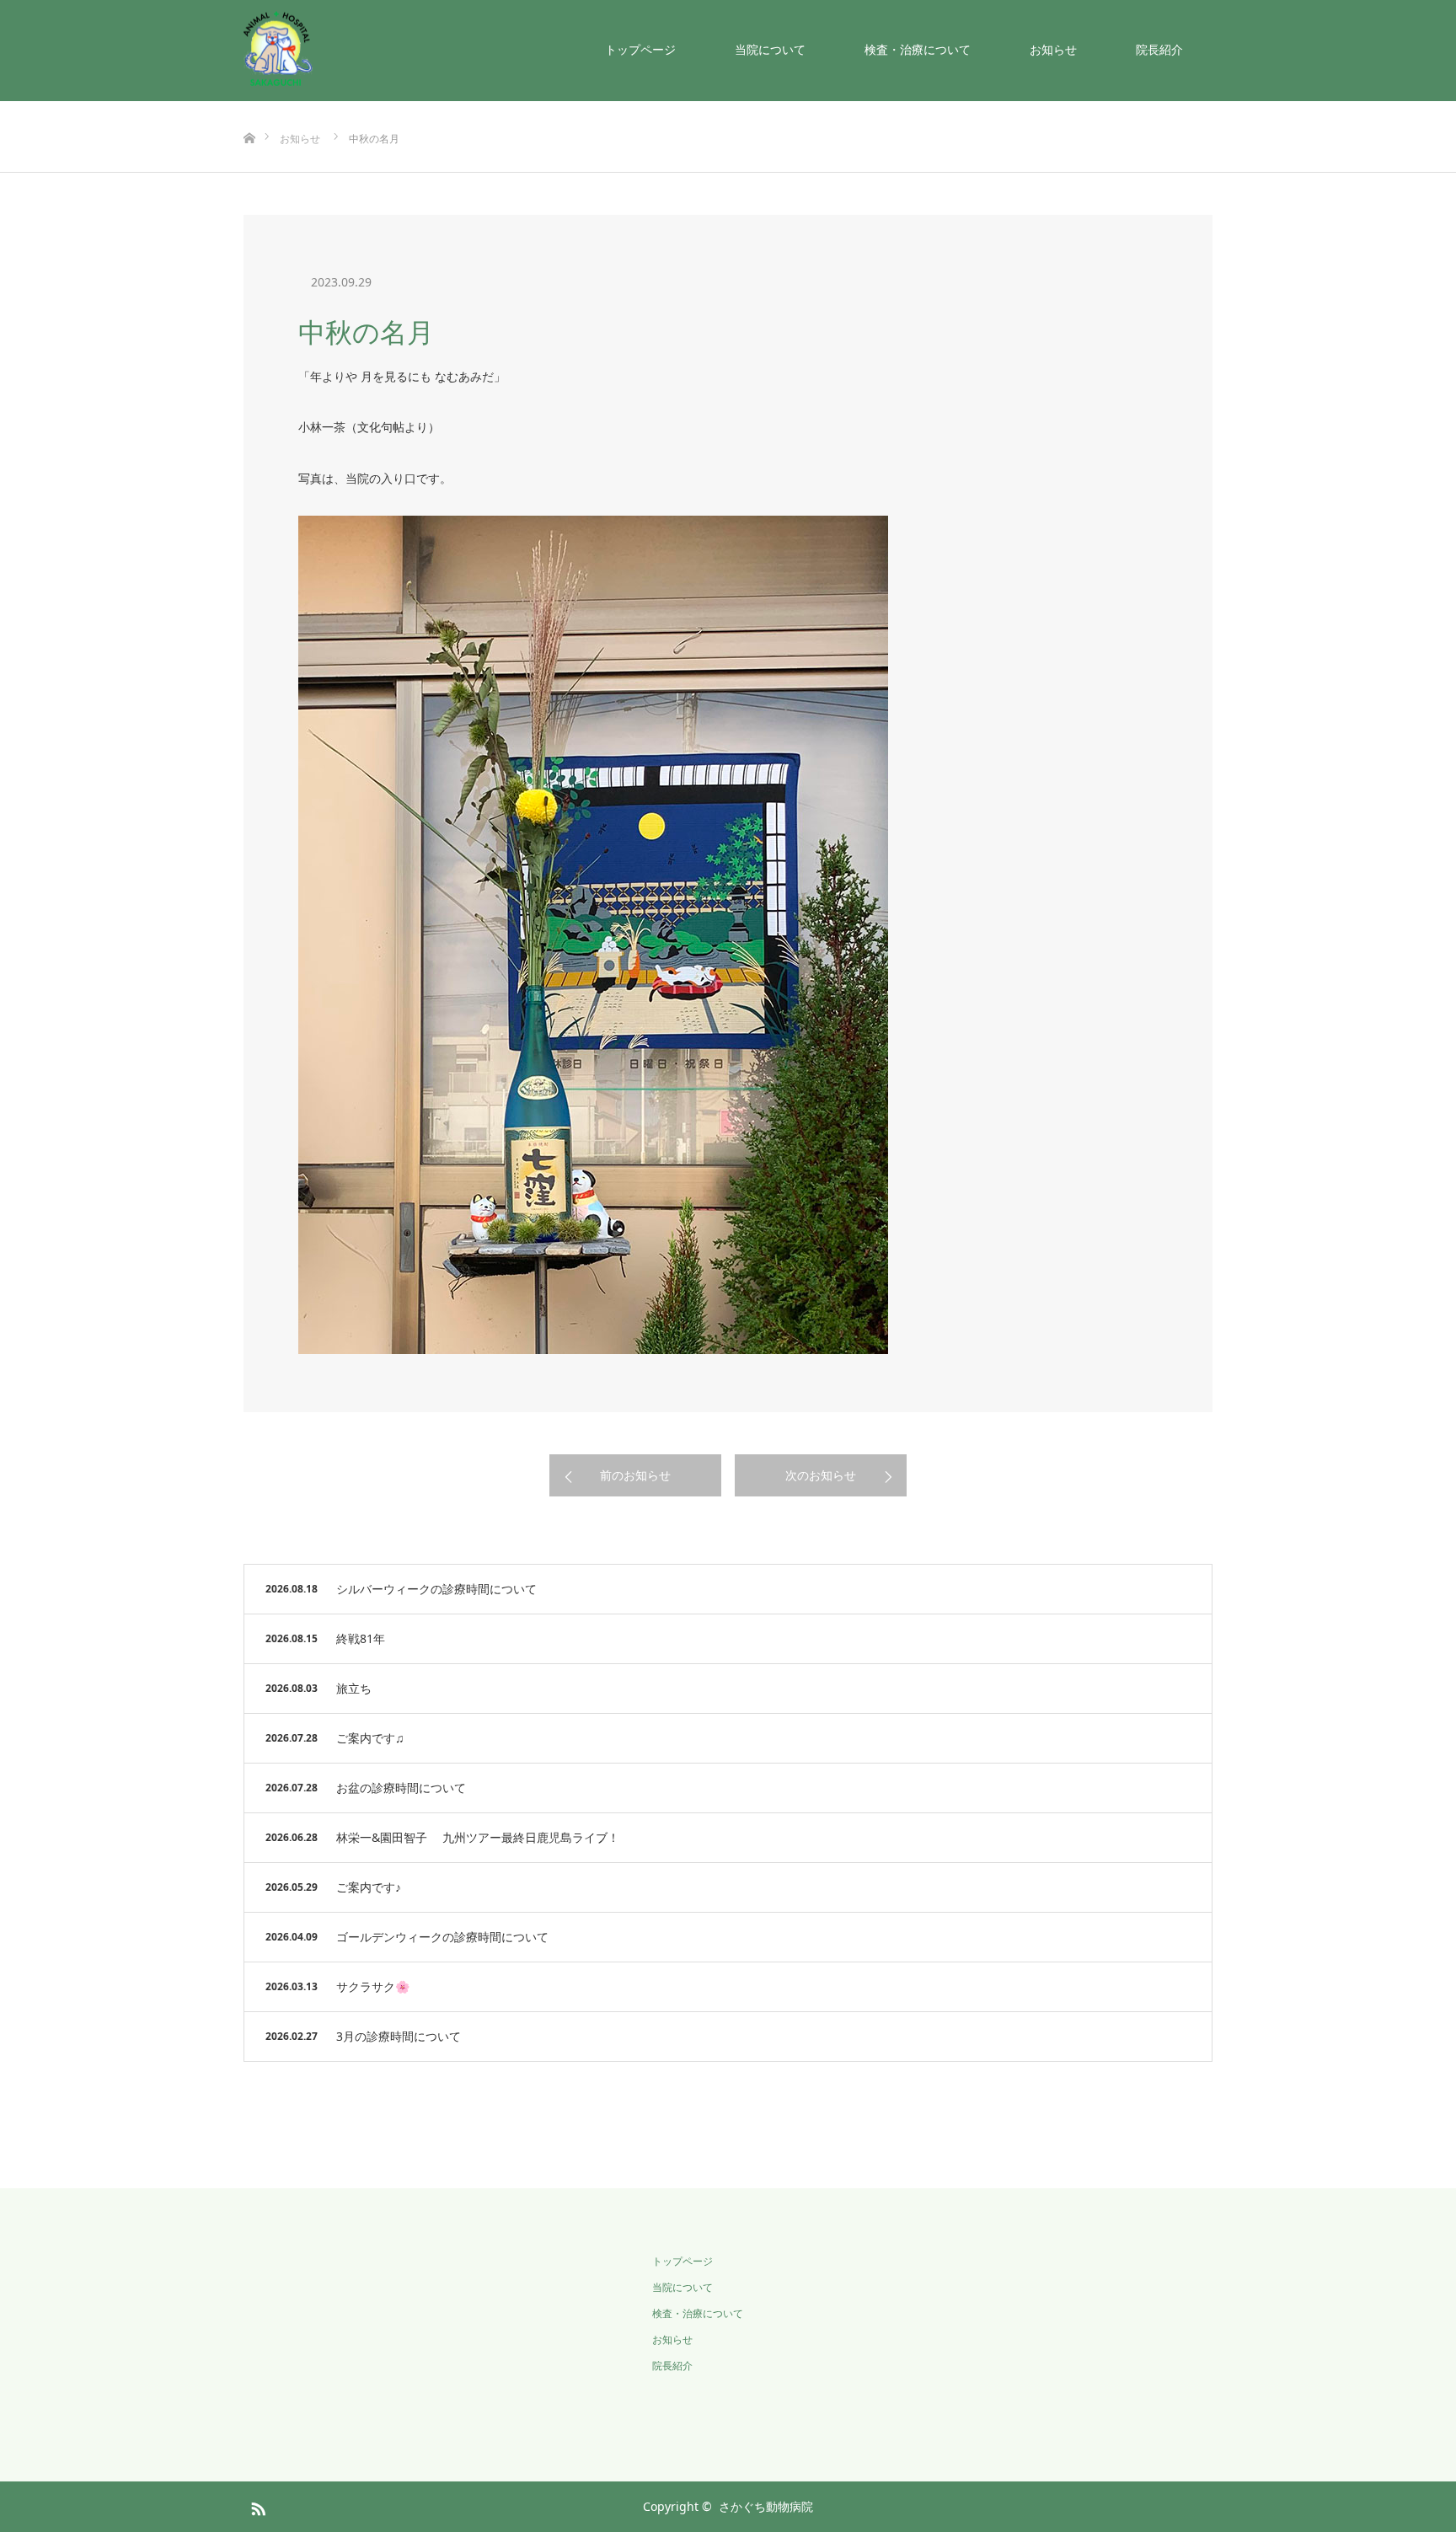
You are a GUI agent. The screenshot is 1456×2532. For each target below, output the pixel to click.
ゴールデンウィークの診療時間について (442, 1937)
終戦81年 (361, 1638)
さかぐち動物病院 (766, 2506)
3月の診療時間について (399, 2036)
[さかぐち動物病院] (313, 48)
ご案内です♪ (369, 1887)
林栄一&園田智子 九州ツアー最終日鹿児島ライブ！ (478, 1837)
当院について (770, 49)
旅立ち (354, 1688)
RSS (256, 2506)
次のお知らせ (821, 1475)
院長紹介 (1159, 49)
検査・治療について (918, 49)
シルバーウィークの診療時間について (436, 1589)
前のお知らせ (635, 1475)
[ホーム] (249, 111)
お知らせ (1053, 49)
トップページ (640, 49)
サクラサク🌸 (373, 1986)
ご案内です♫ (370, 1738)
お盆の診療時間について (401, 1788)
